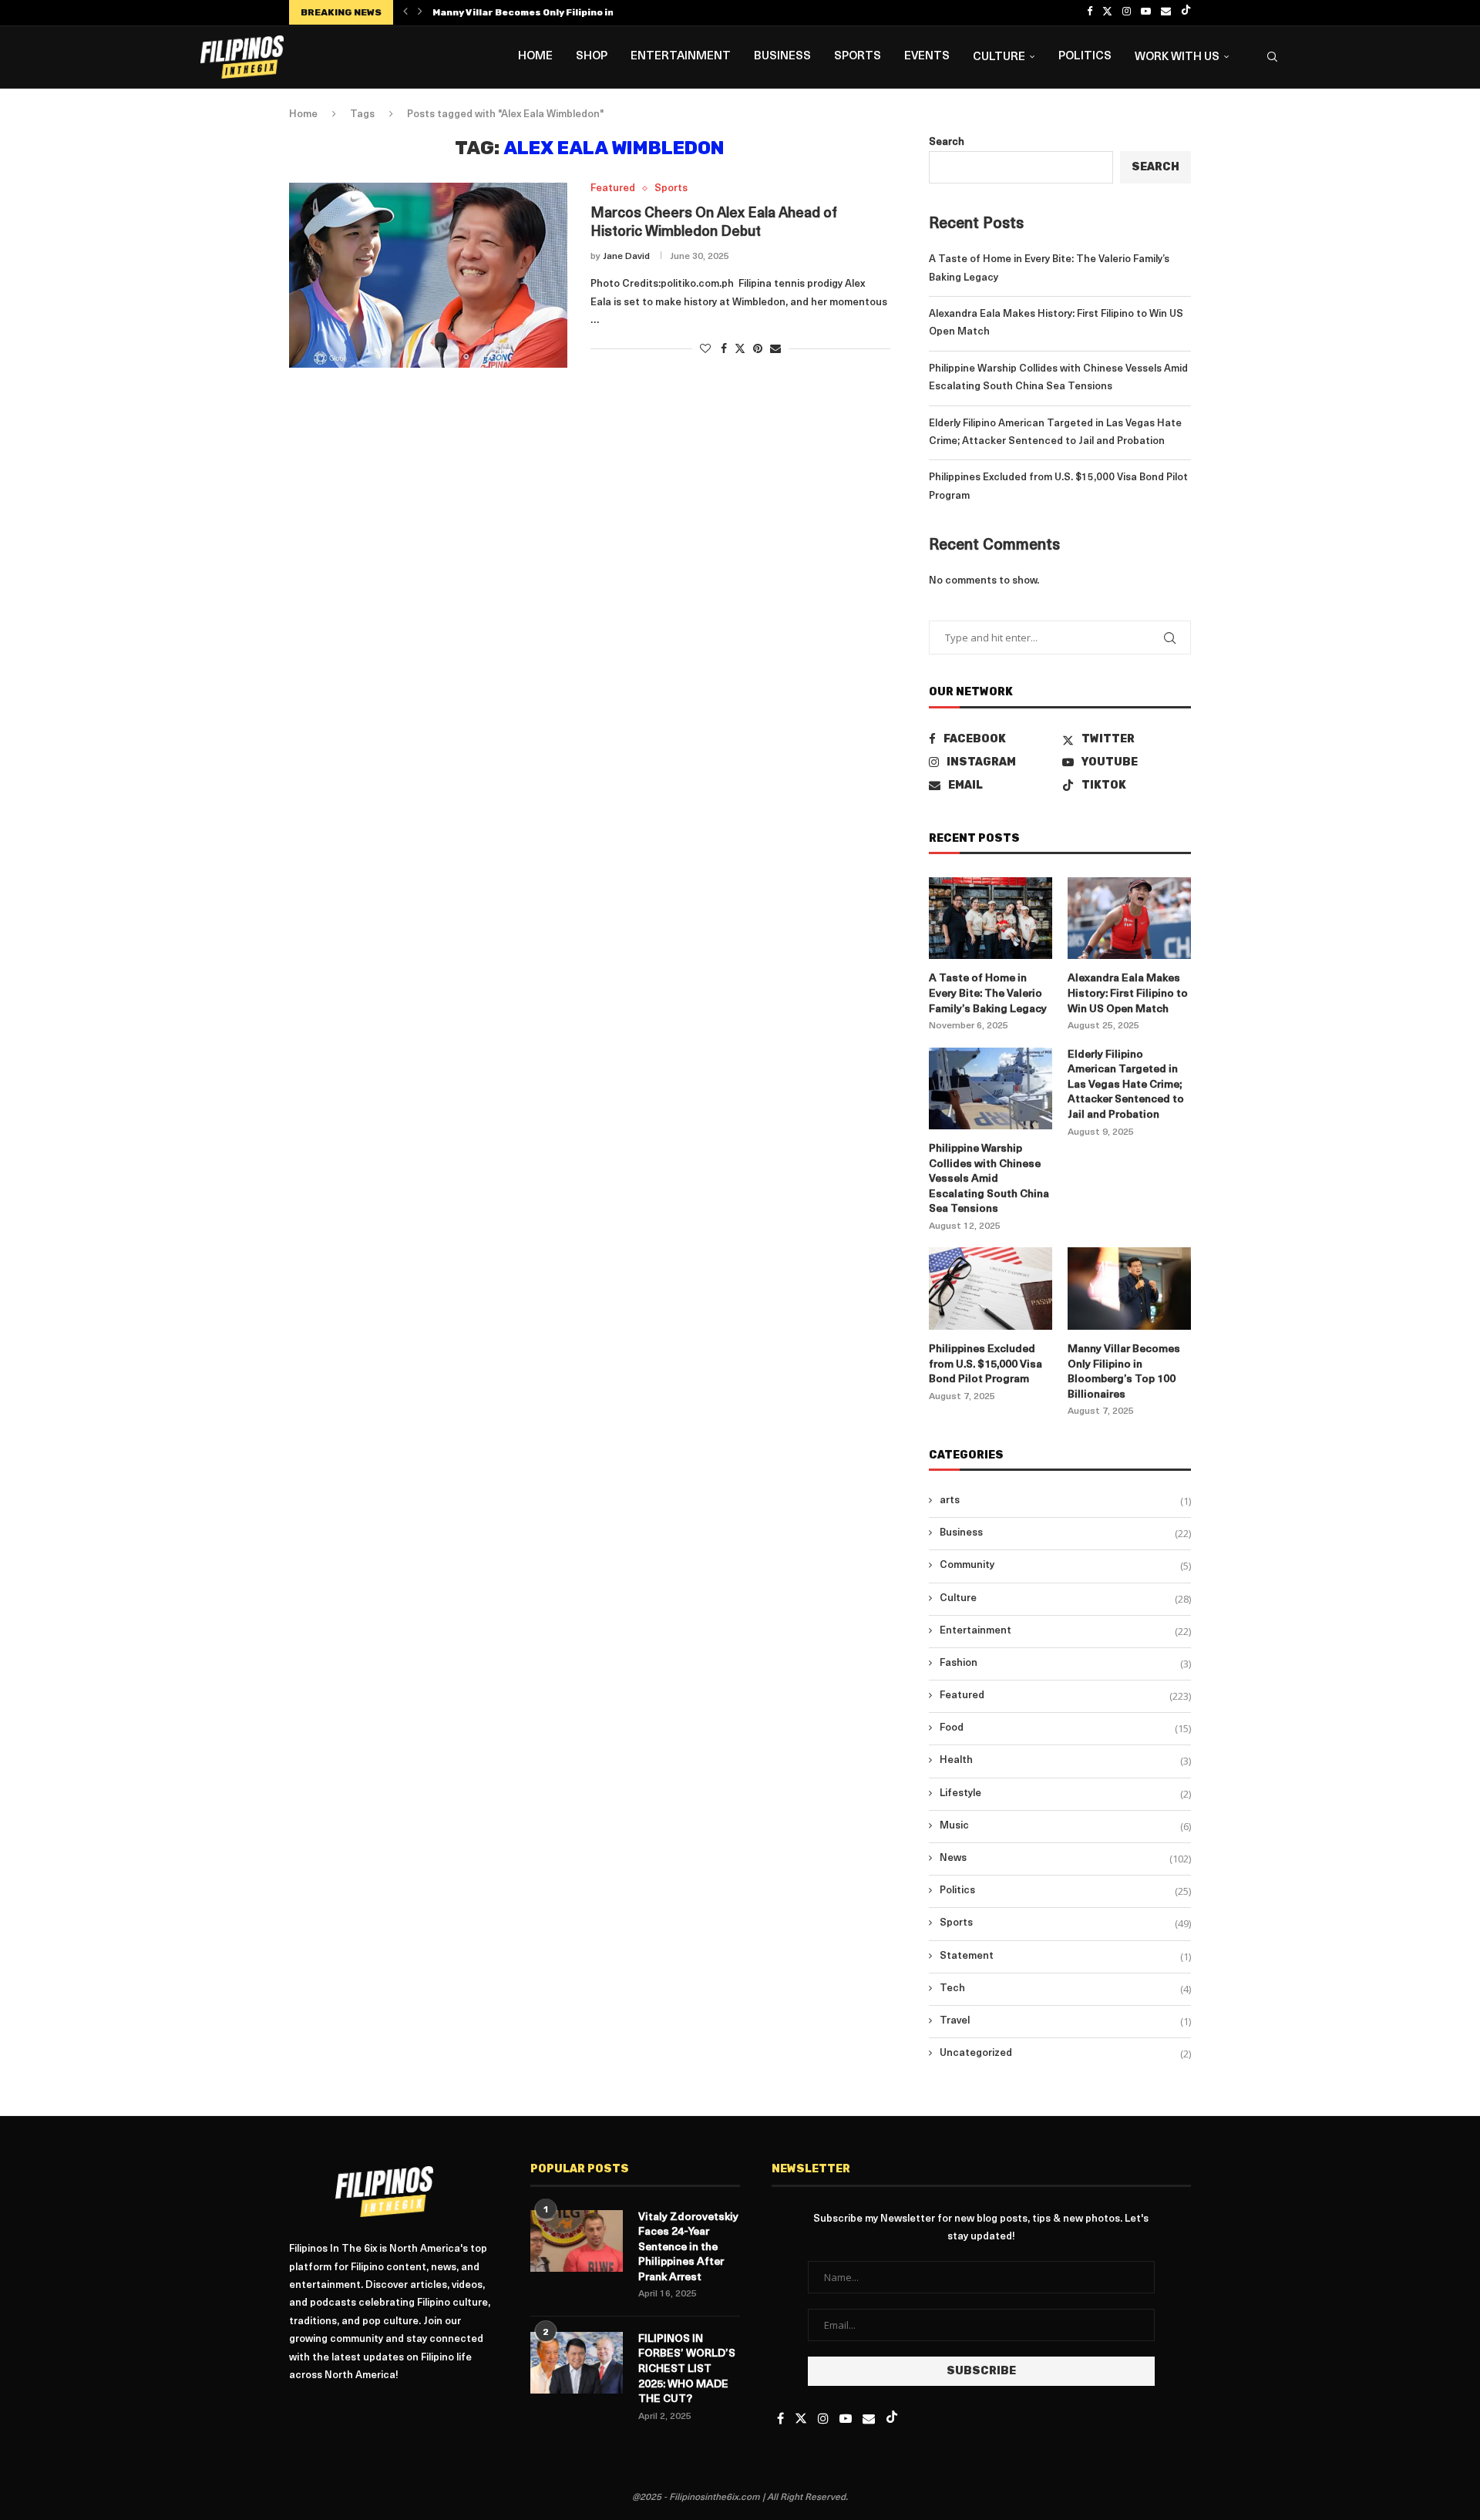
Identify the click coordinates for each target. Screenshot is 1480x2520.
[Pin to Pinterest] (758, 349)
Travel (1065, 2021)
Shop (592, 57)
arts (1065, 1501)
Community (1065, 1566)
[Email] (1166, 12)
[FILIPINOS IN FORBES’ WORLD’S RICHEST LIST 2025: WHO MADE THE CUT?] (577, 2363)
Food (1065, 1728)
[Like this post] (705, 349)
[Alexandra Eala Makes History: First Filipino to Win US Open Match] (1129, 919)
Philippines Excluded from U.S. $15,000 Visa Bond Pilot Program (986, 1364)
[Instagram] (1127, 12)
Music (1065, 1826)
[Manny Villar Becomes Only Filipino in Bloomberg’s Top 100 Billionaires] (1129, 1289)
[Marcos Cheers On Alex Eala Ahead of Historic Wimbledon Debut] (428, 275)
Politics (1085, 57)
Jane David (626, 257)
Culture (999, 57)
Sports (858, 57)
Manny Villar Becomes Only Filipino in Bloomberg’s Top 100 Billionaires (1124, 1372)
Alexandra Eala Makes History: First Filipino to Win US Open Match (1128, 994)
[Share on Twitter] (740, 348)
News (1065, 1859)
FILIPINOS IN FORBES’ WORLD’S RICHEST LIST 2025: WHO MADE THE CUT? (687, 2369)
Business (782, 57)
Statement (1065, 1956)
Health (1065, 1761)
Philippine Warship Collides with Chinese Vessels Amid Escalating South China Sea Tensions (989, 1179)
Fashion (1065, 1664)
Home (535, 57)
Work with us (1177, 57)
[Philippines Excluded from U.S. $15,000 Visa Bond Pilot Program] (991, 1289)
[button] (405, 12)
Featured (1065, 1696)
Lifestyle (1065, 1794)
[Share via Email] (775, 349)
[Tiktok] (1186, 12)
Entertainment (681, 57)
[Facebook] (1090, 12)
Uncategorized (1065, 2054)
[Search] (1272, 57)
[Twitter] (1107, 12)
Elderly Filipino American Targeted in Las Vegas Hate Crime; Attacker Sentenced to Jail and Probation (1126, 1085)
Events (927, 57)
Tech (1065, 1989)
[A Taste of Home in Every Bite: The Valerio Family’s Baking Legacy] (991, 919)
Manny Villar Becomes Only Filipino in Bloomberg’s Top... (570, 12)
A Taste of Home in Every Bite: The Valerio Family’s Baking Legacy (988, 994)
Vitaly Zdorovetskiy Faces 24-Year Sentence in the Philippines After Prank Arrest (688, 2247)
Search (947, 142)
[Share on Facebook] (724, 349)
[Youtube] (1146, 12)
